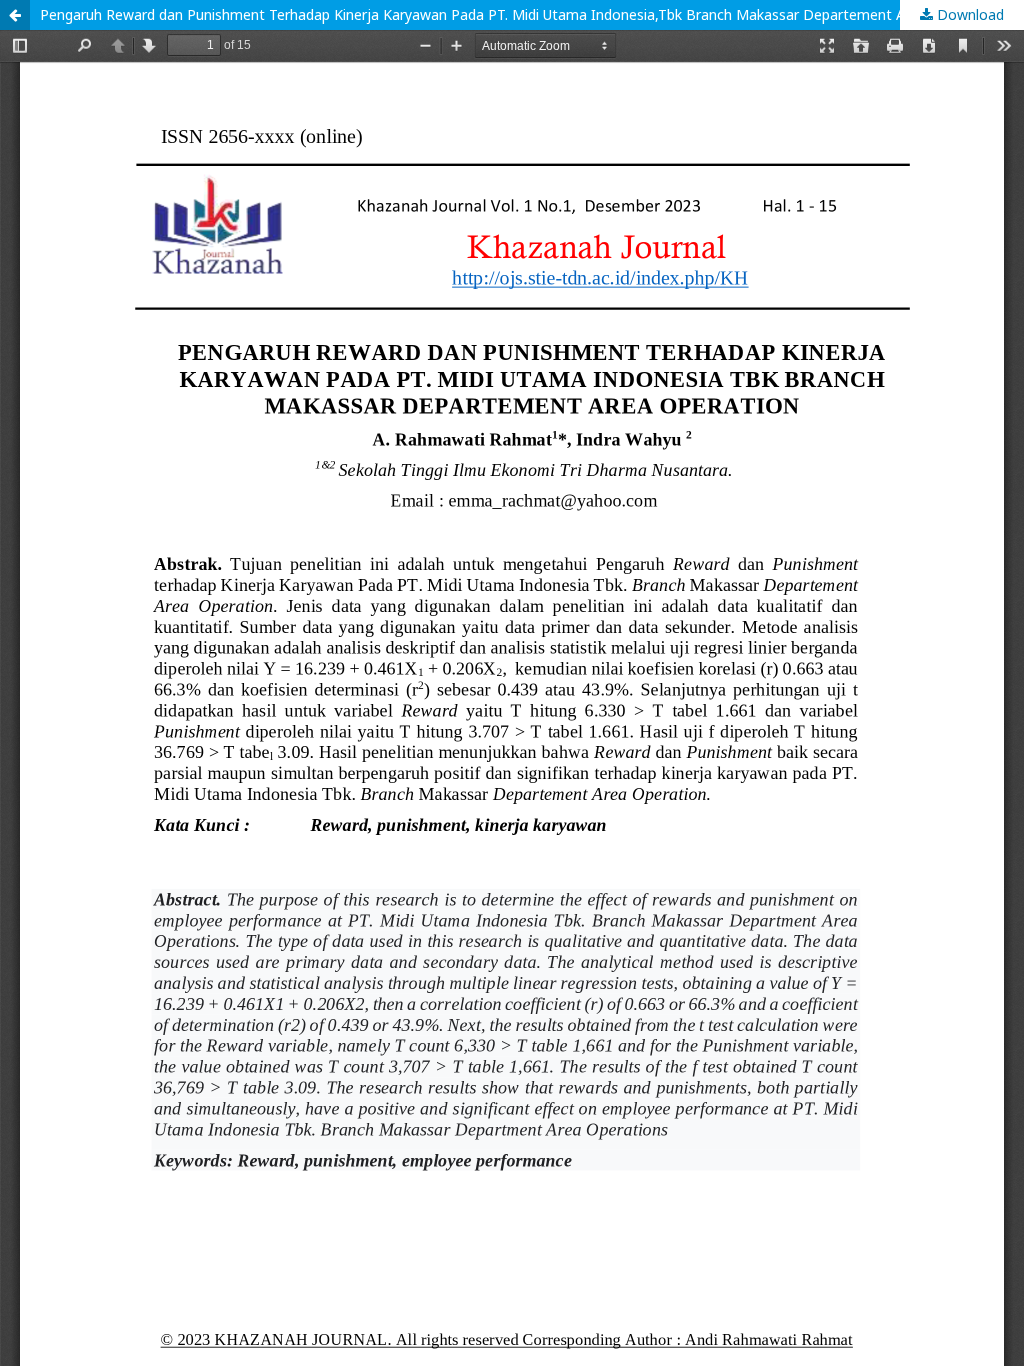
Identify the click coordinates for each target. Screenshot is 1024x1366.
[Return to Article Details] (15, 15)
